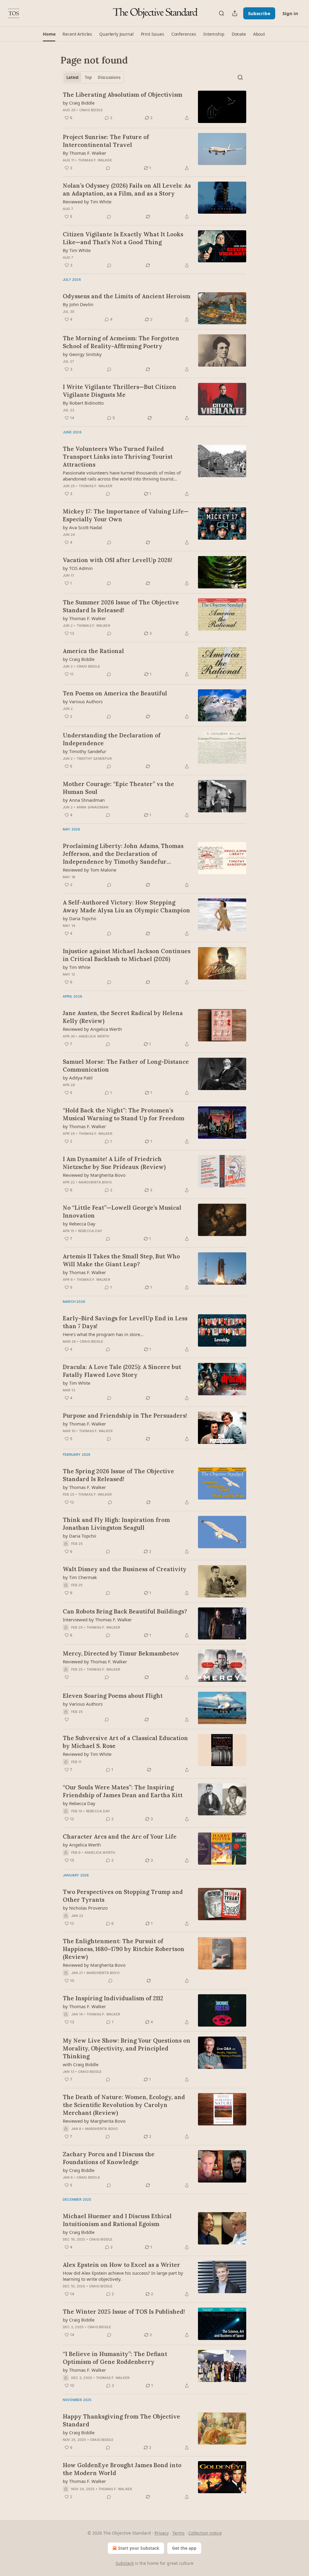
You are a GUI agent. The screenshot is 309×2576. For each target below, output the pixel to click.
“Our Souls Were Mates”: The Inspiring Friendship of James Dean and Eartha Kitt (123, 1791)
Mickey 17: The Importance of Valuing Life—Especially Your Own (126, 515)
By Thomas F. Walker (84, 153)
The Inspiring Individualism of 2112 (113, 1998)
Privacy (162, 2533)
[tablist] (93, 77)
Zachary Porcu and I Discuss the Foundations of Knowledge (109, 2158)
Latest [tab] (73, 77)
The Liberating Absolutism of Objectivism (123, 95)
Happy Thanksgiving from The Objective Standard (121, 2420)
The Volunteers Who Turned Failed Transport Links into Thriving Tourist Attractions (118, 457)
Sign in (290, 13)
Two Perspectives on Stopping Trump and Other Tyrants (123, 1896)
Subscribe (259, 13)
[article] (154, 107)
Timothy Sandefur (94, 759)
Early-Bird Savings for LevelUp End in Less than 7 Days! (125, 1322)
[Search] (221, 13)
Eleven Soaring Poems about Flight (113, 1696)
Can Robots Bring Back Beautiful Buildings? (125, 1611)
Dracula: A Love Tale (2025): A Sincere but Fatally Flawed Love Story (122, 1371)
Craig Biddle (91, 110)
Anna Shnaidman (93, 807)
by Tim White (76, 967)
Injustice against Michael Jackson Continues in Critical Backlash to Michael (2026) (127, 955)
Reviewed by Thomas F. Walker (95, 1662)
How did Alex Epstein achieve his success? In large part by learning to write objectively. (123, 2276)
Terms (178, 2533)
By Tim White (77, 250)
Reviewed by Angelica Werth (92, 1029)
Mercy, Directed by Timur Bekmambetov (121, 1653)
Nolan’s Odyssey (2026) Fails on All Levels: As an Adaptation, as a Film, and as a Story (127, 189)
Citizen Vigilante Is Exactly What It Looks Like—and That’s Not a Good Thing (123, 238)
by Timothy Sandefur (84, 751)
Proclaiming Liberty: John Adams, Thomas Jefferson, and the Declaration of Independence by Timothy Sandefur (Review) (123, 854)
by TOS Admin (78, 568)
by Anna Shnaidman (84, 800)
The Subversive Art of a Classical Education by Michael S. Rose (125, 1742)
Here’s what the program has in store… (103, 1334)
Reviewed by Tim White (87, 202)
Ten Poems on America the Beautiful (115, 693)
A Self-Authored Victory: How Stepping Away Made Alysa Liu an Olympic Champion (126, 906)
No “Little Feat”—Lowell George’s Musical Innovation (122, 1212)
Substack (125, 2563)
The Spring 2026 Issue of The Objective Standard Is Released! (118, 1475)
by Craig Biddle (79, 103)
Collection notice (205, 2533)
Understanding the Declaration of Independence (112, 739)
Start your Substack (139, 2548)
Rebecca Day (90, 1231)
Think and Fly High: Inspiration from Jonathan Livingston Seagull (116, 1524)
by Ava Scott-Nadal (82, 527)
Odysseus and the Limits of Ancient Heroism (127, 296)
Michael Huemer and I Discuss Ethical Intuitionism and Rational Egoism (117, 2220)
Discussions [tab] (109, 77)
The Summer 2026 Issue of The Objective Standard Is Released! (121, 606)
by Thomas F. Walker (84, 618)
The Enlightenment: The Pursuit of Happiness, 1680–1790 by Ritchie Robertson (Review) (124, 1949)
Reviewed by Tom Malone (89, 870)
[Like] (67, 1677)
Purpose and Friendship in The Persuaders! (125, 1416)
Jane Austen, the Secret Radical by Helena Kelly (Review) (123, 1017)
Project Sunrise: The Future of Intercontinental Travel (106, 141)
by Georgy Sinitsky (82, 354)
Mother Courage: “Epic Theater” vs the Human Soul (118, 788)
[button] (49, 34)
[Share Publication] (235, 13)
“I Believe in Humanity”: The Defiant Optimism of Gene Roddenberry (115, 2358)
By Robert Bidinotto (83, 403)
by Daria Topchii (80, 918)
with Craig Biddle (81, 2064)
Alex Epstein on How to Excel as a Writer (121, 2265)
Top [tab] (88, 77)
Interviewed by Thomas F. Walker (97, 1620)
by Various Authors (83, 701)
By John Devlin (78, 304)
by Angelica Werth (82, 1845)
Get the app (184, 2548)
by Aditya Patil (78, 1078)
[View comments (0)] (108, 168)
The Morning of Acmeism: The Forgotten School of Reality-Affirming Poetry (121, 342)
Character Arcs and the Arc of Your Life (120, 1837)
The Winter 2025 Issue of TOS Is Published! (124, 2312)
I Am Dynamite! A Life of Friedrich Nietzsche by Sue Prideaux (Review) (114, 1163)
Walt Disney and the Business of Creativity (125, 1569)
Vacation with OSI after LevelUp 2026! (118, 560)
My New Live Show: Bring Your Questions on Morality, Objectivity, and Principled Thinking (127, 2048)
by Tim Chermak (80, 1577)
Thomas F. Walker (95, 160)
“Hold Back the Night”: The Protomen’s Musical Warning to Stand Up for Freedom (124, 1114)
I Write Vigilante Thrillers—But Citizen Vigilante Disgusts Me (119, 391)
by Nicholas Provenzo (85, 1908)
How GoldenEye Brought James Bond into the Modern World (122, 2469)
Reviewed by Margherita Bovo (94, 1175)
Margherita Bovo (95, 1182)
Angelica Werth (94, 1036)
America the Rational (93, 651)
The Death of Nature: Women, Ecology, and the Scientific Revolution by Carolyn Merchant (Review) (124, 2105)
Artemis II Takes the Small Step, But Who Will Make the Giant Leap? (121, 1260)
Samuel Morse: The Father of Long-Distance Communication (126, 1066)
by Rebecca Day (79, 1224)
